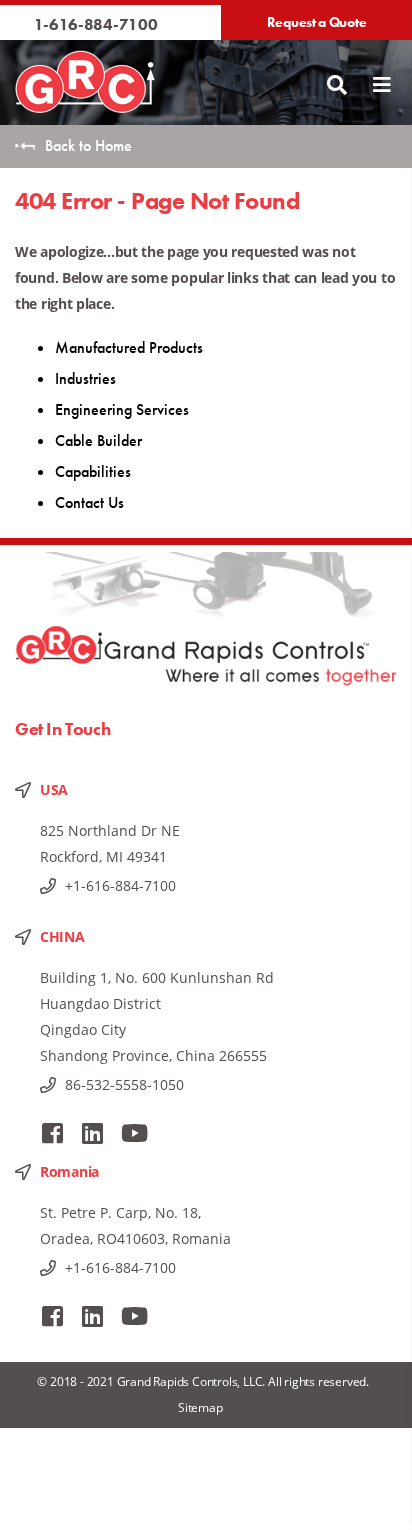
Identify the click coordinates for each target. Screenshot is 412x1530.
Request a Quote (317, 22)
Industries (85, 378)
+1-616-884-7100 (120, 885)
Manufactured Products (129, 347)
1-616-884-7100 (96, 24)
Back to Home (88, 145)
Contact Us (89, 502)
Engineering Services (122, 409)
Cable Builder (98, 440)
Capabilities (93, 471)
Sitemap (200, 1407)
